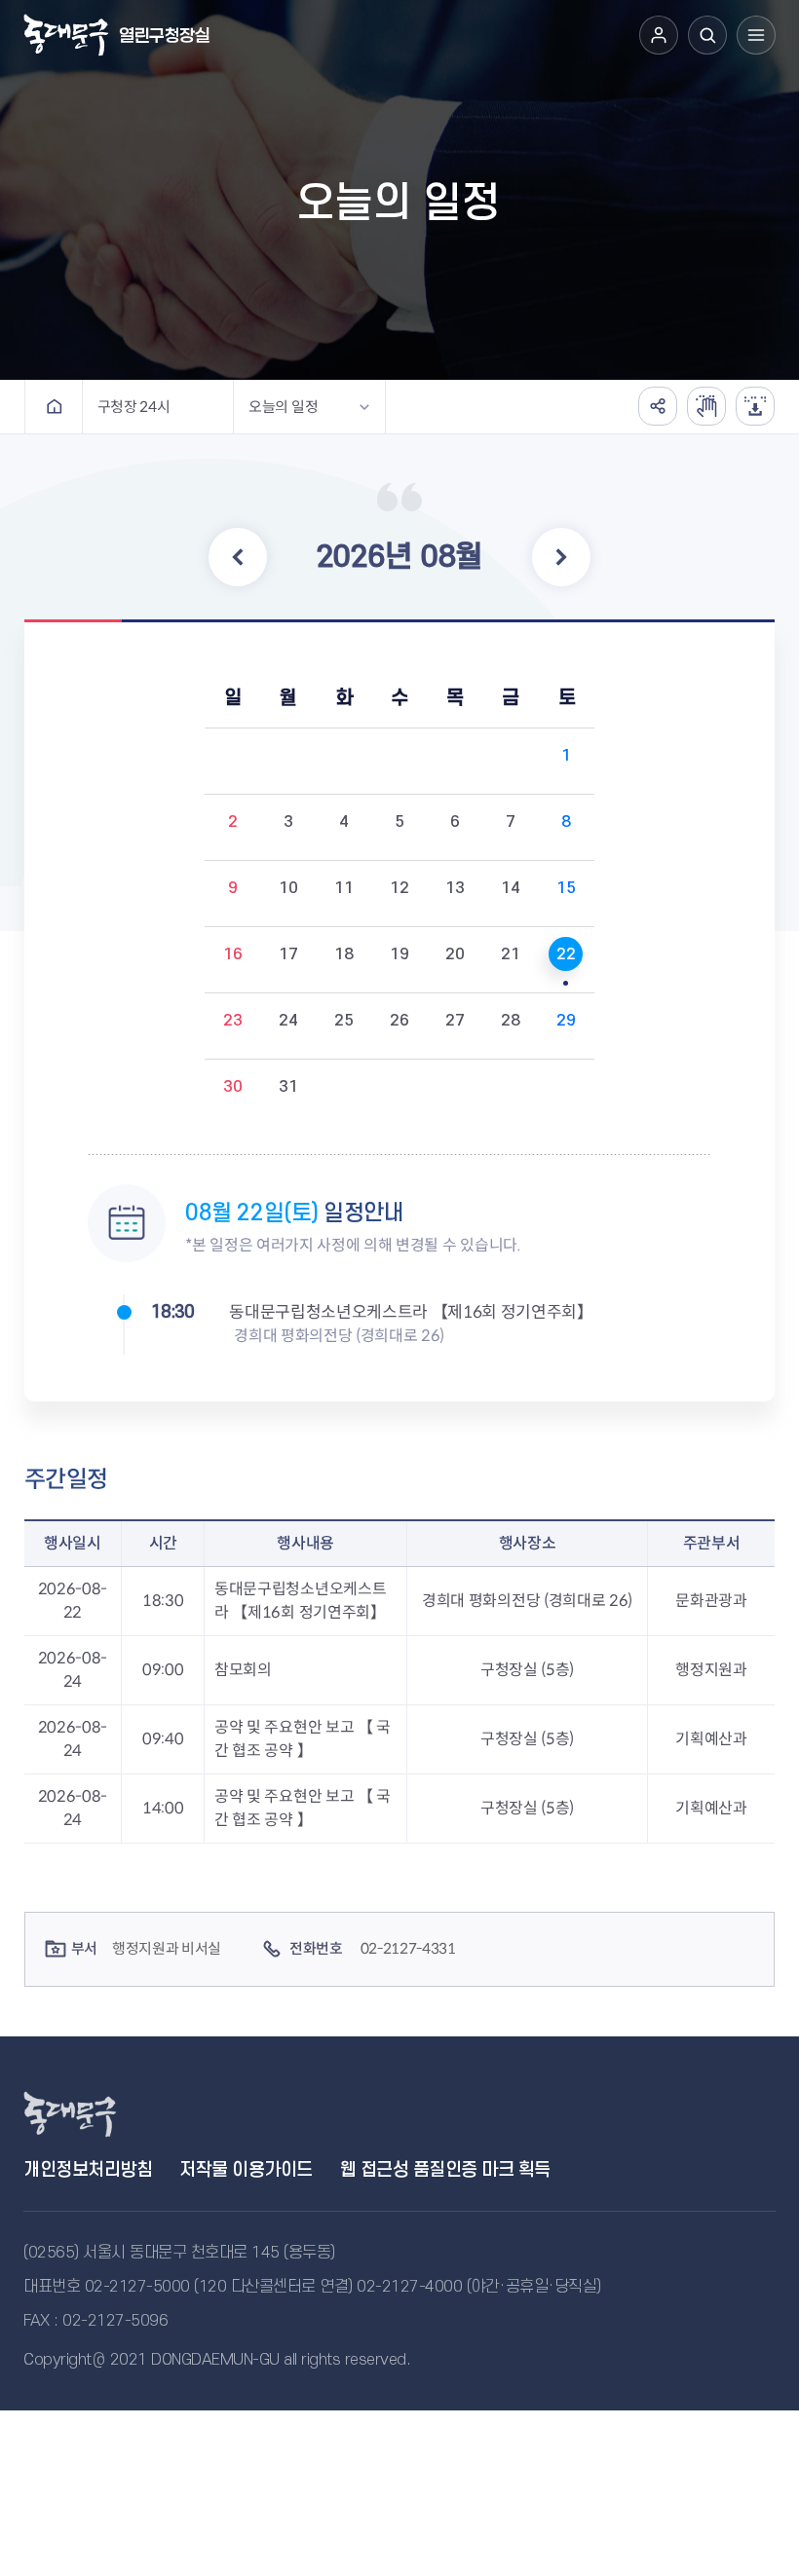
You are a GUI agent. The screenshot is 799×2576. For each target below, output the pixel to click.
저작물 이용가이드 (246, 2170)
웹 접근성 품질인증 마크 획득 (445, 2170)
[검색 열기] (707, 35)
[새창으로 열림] (706, 406)
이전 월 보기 (238, 557)
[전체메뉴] (756, 35)
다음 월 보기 (561, 557)
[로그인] (659, 35)
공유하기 (658, 406)
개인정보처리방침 (88, 2170)
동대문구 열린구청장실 (92, 2114)
